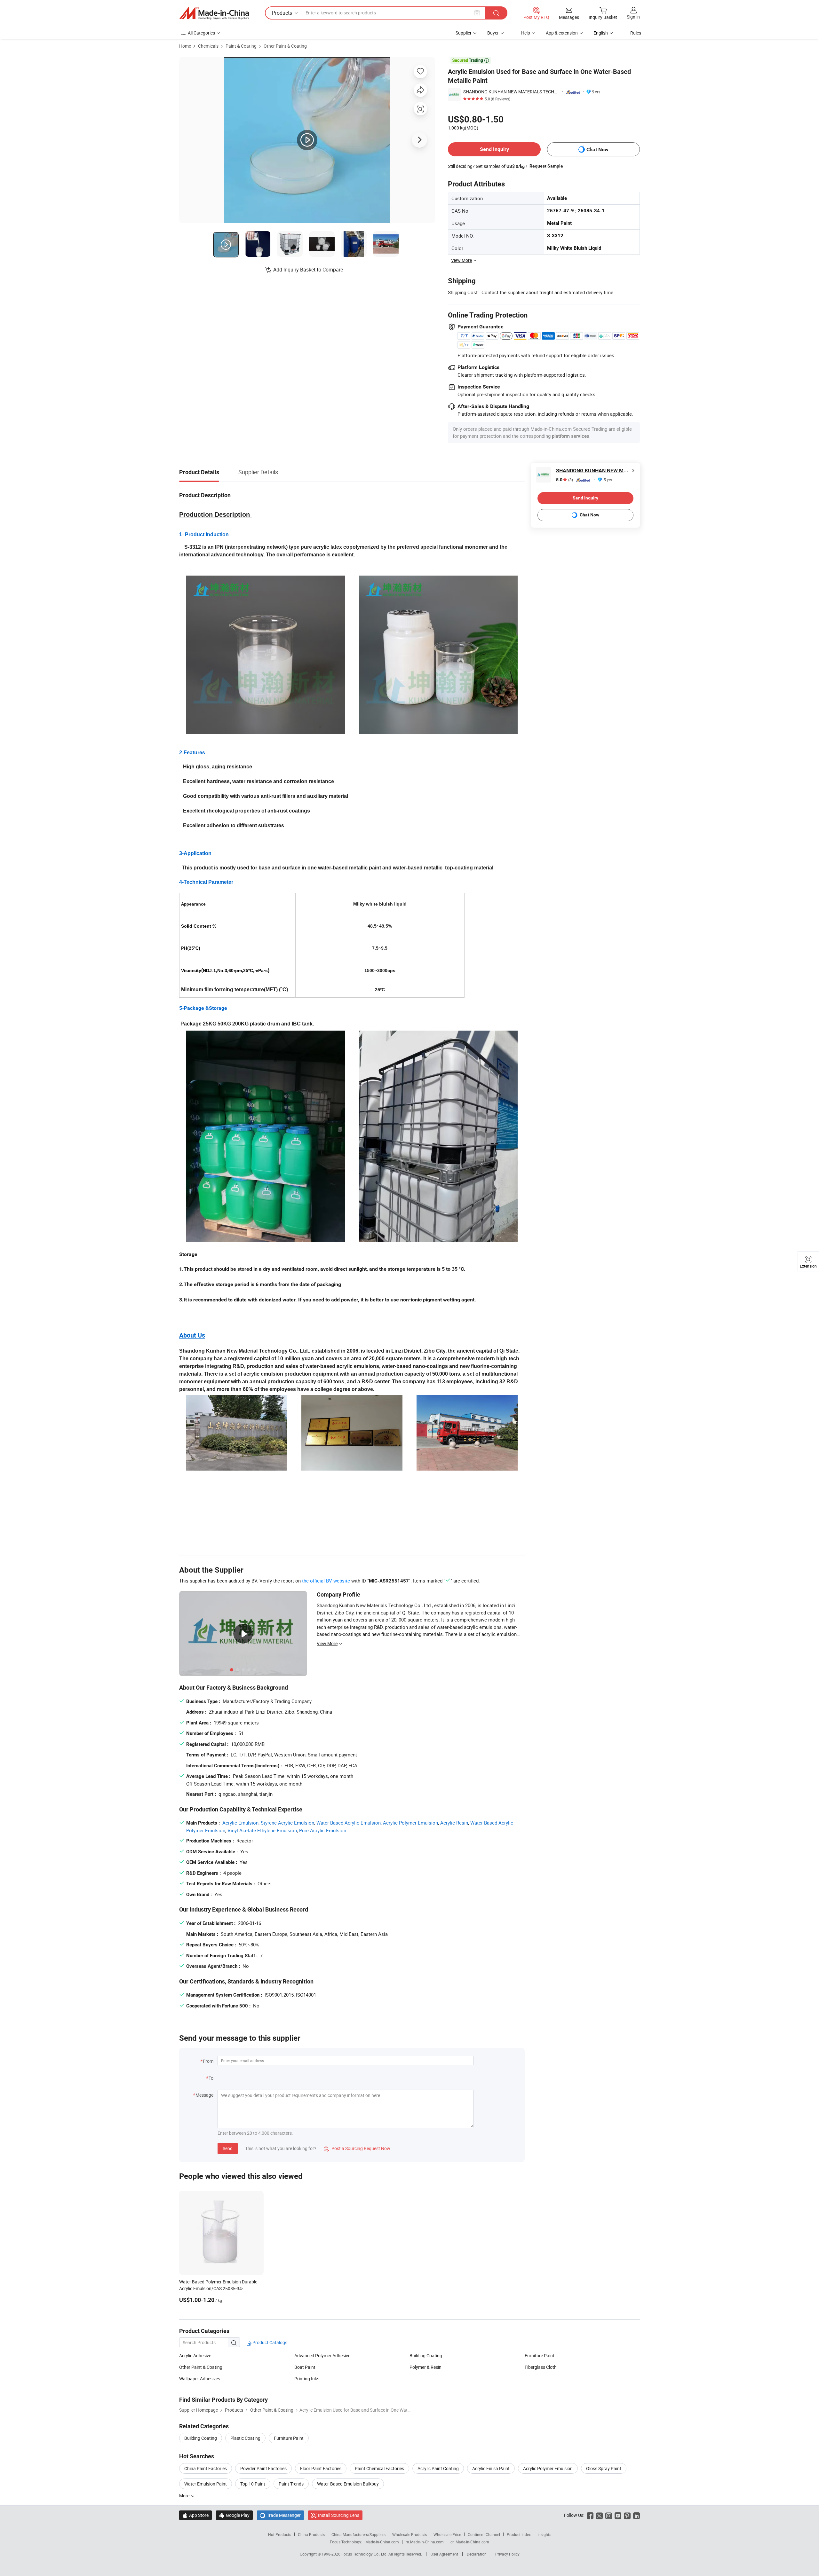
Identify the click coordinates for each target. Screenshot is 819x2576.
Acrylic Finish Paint (491, 2468)
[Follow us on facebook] (590, 2515)
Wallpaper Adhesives (200, 2379)
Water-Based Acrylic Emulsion (349, 1823)
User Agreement (444, 2554)
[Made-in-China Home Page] (214, 13)
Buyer (493, 33)
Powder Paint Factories (263, 2468)
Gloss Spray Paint (604, 2468)
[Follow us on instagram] (609, 2515)
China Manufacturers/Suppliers (358, 2534)
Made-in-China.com (382, 2542)
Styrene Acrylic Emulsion (287, 1823)
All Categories (201, 33)
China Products (311, 2534)
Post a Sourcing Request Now (357, 2148)
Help (526, 33)
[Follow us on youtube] (618, 2515)
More (185, 2496)
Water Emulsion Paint (206, 2484)
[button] (477, 13)
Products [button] (282, 13)
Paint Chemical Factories (379, 2468)
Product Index (519, 2534)
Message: (205, 2095)
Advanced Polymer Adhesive (322, 2356)
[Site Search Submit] (496, 13)
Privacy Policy (507, 2554)
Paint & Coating (241, 46)
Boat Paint (305, 2367)
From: (209, 2061)
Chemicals (208, 46)
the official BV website (326, 1581)
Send (228, 2148)
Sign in (633, 17)
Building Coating (426, 2356)
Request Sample (546, 166)
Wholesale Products (409, 2534)
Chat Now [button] (597, 149)
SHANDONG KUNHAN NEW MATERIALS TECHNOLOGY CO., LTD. (512, 92)
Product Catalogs (269, 2342)
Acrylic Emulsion (240, 1823)
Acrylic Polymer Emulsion (410, 1823)
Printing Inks (307, 2379)
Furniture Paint (540, 2356)
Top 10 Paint (253, 2484)
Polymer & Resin (425, 2367)
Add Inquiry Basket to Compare (308, 270)
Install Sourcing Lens (339, 2515)
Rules (636, 33)
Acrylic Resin (454, 1823)
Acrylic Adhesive (195, 2356)
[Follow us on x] (599, 2515)
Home (185, 46)
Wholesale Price (447, 2534)
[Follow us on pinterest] (627, 2515)
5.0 (565, 480)
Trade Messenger (280, 2515)
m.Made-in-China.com (425, 2542)
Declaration (477, 2554)
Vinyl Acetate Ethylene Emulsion (262, 1830)
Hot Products (280, 2534)
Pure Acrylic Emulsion (323, 1830)
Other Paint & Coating (285, 46)
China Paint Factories (206, 2468)
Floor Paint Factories (321, 2468)
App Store (195, 2515)
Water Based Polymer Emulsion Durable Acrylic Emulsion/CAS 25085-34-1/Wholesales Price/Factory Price (218, 2288)
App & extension (562, 33)
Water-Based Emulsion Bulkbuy (348, 2484)
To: (211, 2078)
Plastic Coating (245, 2438)
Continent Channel (484, 2534)
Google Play (234, 2515)
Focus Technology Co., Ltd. (365, 2554)
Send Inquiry (494, 149)
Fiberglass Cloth (541, 2367)
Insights (544, 2534)
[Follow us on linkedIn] (636, 2515)
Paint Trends (291, 2484)
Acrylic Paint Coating (438, 2468)
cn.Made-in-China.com (470, 2542)
